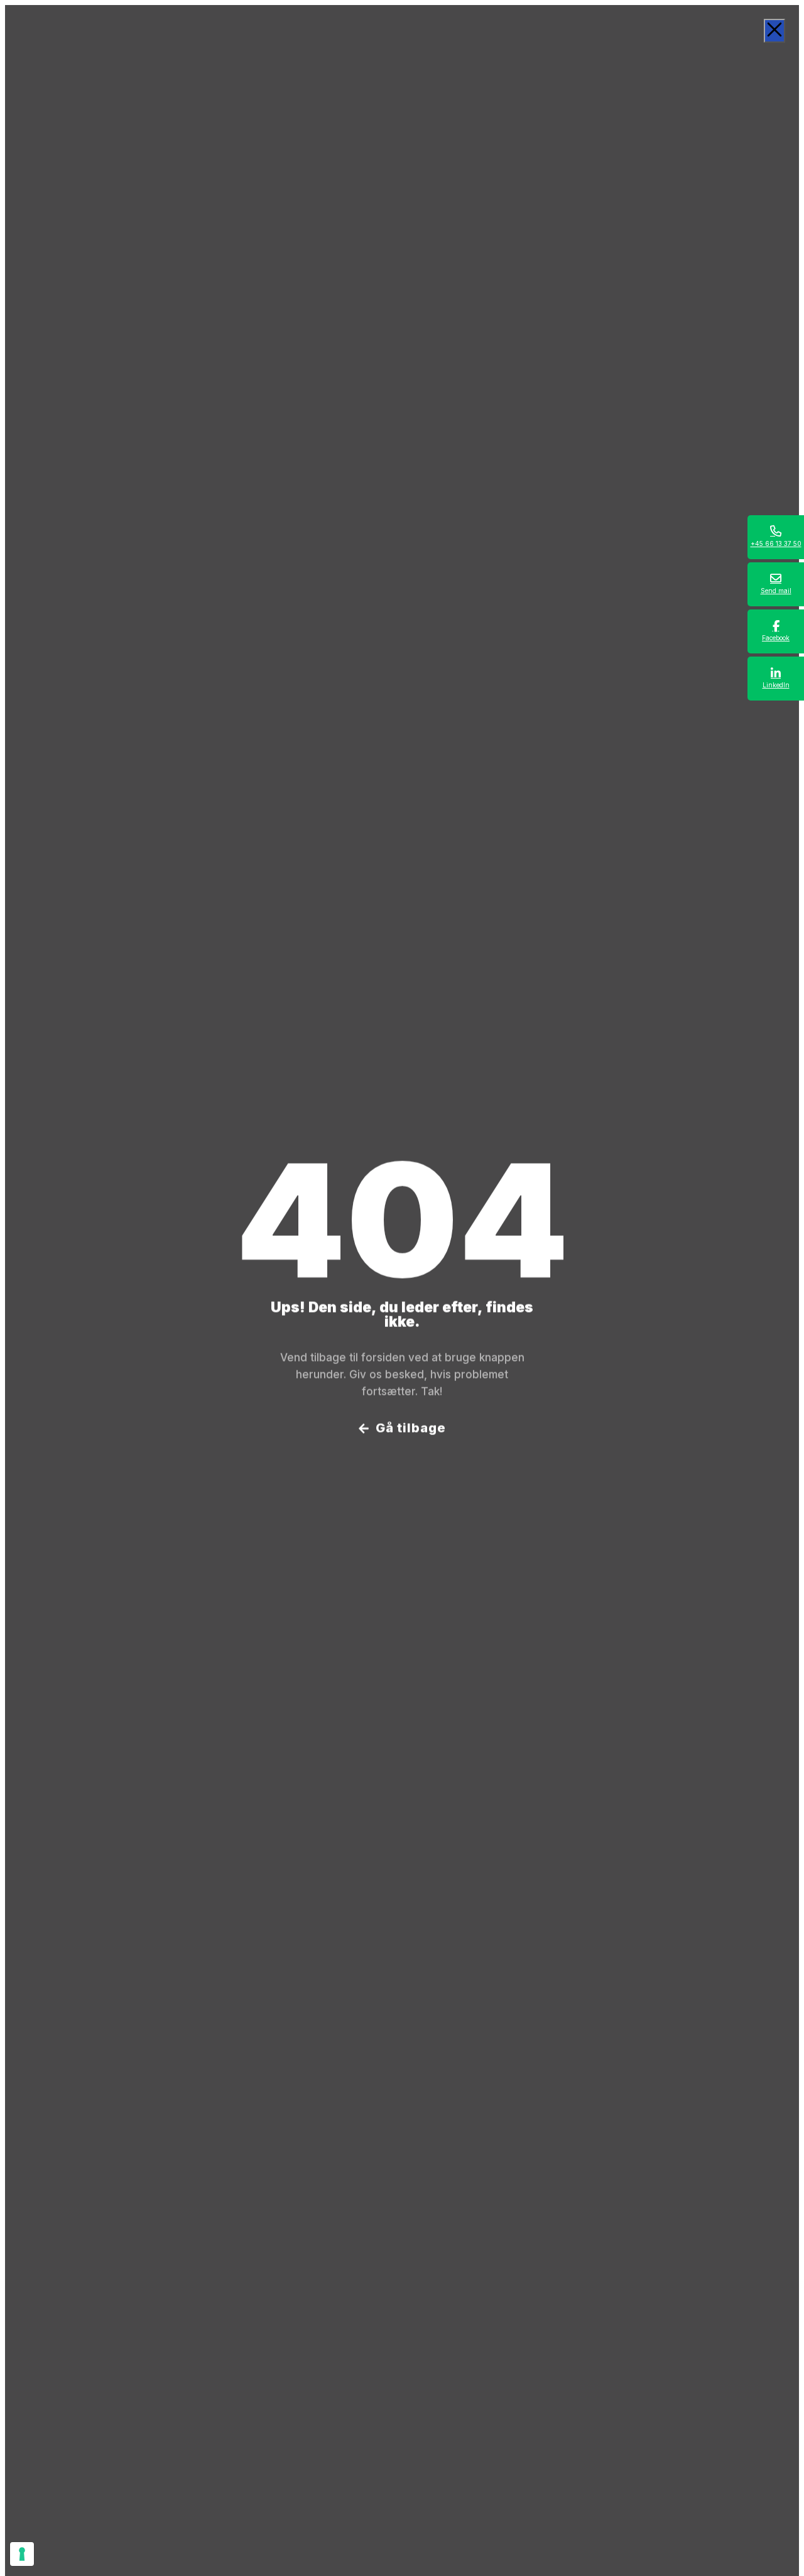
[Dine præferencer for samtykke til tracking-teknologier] (22, 2554)
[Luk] (774, 31)
